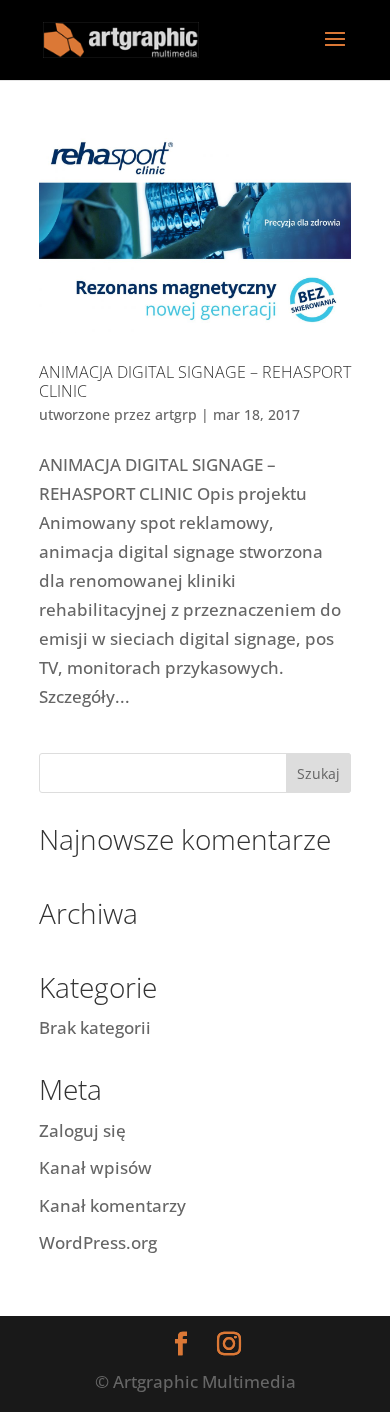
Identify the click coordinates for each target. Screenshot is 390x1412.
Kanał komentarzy (112, 1205)
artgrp (176, 414)
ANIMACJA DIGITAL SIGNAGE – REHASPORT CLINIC (195, 381)
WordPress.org (98, 1242)
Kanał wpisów (95, 1167)
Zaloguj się (82, 1130)
